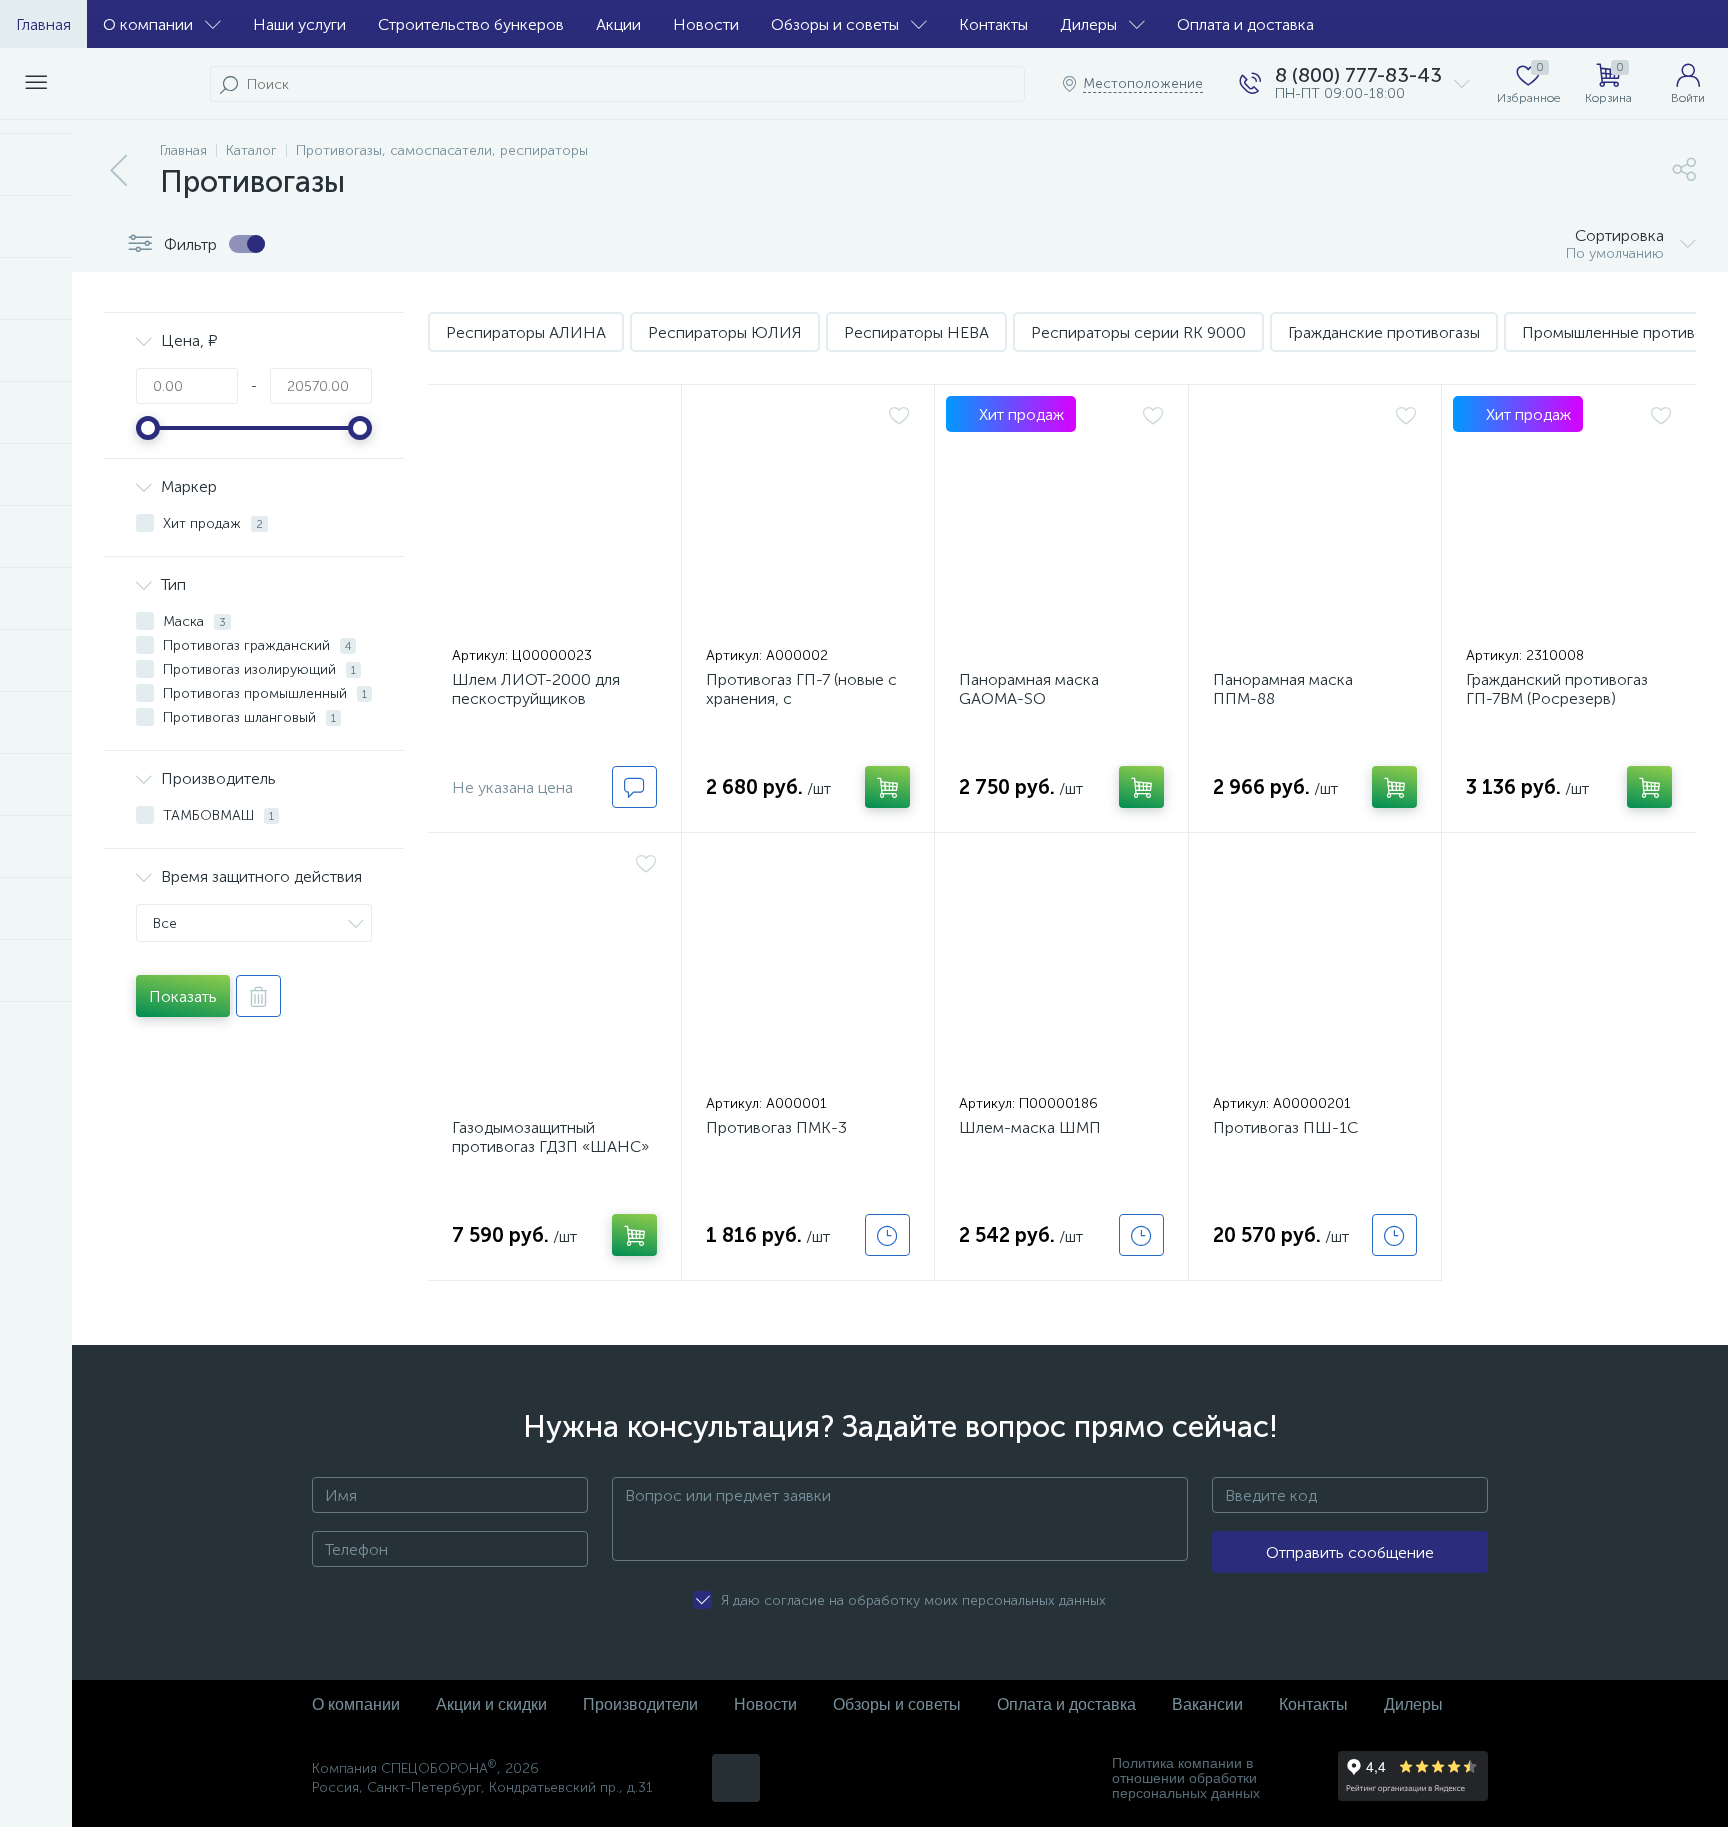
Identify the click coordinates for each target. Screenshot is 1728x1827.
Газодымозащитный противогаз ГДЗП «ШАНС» (550, 1137)
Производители (640, 1704)
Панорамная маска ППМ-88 (1283, 689)
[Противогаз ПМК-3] (808, 968)
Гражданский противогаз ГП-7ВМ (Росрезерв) (1557, 689)
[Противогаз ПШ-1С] (1315, 968)
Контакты (993, 24)
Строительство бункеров (471, 24)
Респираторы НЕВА (916, 332)
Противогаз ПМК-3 (776, 1127)
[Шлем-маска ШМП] (1061, 968)
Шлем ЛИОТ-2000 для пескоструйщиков (536, 689)
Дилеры (1088, 24)
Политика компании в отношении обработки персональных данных (1186, 1778)
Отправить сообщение (1350, 1552)
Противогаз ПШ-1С (1285, 1127)
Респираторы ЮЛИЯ (725, 332)
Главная (43, 24)
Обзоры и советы (835, 24)
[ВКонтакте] (736, 1778)
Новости (706, 24)
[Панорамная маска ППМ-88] (1315, 520)
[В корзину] (887, 787)
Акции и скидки (491, 1704)
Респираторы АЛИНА (526, 332)
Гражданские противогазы (1384, 332)
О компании (148, 24)
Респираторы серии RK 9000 (1138, 332)
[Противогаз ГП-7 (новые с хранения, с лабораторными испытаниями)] (808, 520)
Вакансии (1207, 1704)
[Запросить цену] (634, 787)
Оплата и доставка (1245, 24)
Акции (618, 24)
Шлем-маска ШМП (1030, 1127)
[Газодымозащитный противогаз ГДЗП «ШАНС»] (554, 968)
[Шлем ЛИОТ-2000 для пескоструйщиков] (554, 520)
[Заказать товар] (887, 1235)
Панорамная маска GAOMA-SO (1029, 689)
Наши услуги (299, 24)
